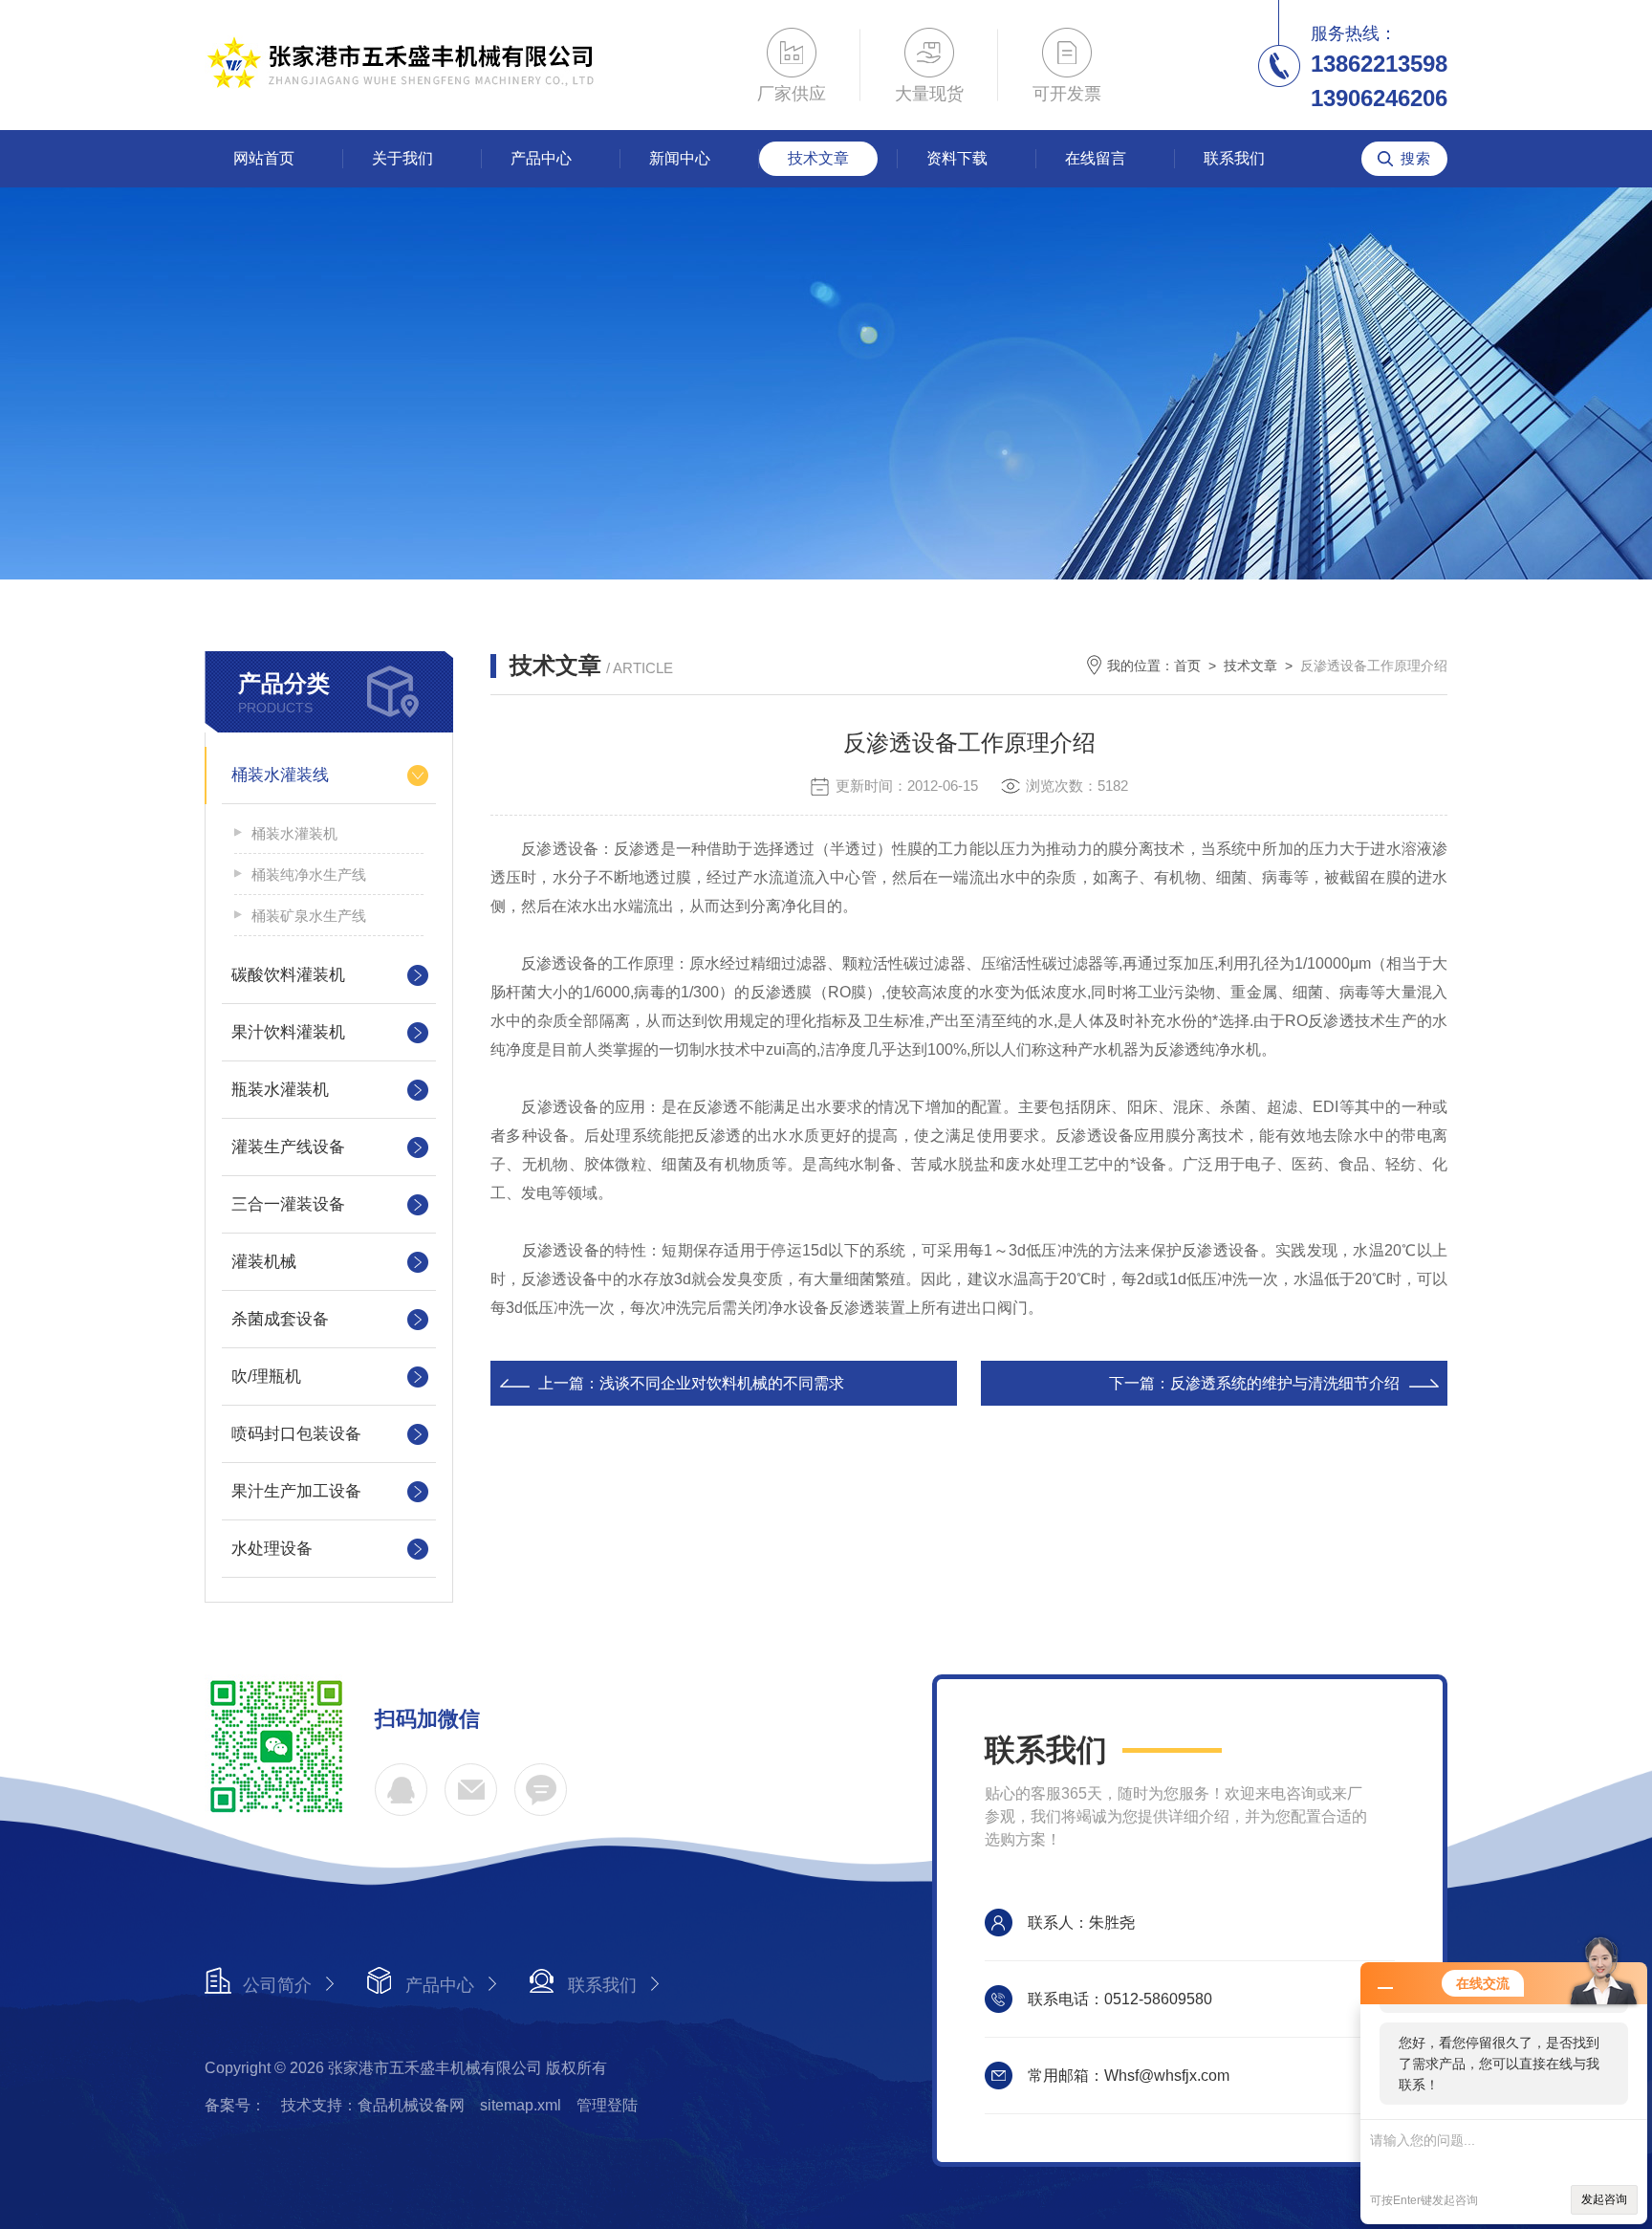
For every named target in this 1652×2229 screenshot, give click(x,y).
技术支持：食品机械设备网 (373, 2105)
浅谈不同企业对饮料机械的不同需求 (722, 1383)
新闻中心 (680, 158)
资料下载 (957, 158)
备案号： (235, 2105)
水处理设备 (272, 1549)
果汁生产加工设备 (296, 1491)
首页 (1187, 666)
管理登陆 (607, 2105)
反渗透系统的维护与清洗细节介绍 (1285, 1383)
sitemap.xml (521, 2105)
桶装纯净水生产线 (309, 874)
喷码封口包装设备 (296, 1434)
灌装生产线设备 (288, 1147)
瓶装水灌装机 (280, 1090)
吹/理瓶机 (266, 1377)
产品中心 (541, 158)
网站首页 (264, 158)
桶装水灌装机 (294, 833)
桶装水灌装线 (280, 775)
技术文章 (818, 158)
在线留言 (1096, 158)
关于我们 (402, 158)
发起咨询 (1604, 2199)
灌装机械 (264, 1262)
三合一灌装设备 (288, 1204)
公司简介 (277, 1985)
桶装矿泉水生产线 (309, 916)
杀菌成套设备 (280, 1319)
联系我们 (1234, 158)
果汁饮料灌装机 (288, 1032)
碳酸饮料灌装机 (288, 975)
